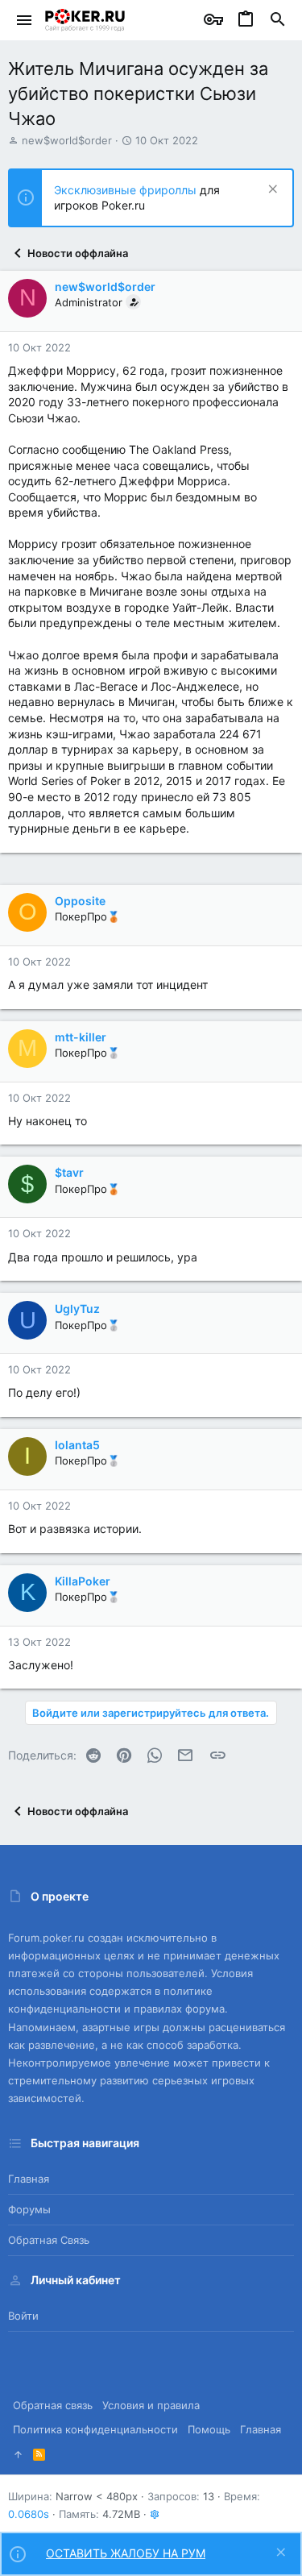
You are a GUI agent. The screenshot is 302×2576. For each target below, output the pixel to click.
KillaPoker (83, 1581)
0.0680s (29, 2514)
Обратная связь (49, 2240)
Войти (23, 2316)
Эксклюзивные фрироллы (127, 190)
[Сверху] (18, 2454)
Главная (29, 2179)
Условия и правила (151, 2405)
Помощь (209, 2429)
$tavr (69, 1172)
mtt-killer (81, 1037)
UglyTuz (77, 1309)
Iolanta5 (77, 1445)
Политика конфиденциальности (95, 2429)
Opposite (80, 901)
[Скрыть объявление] (271, 191)
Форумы (29, 2209)
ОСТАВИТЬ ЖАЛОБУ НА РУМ (126, 2553)
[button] (25, 20)
